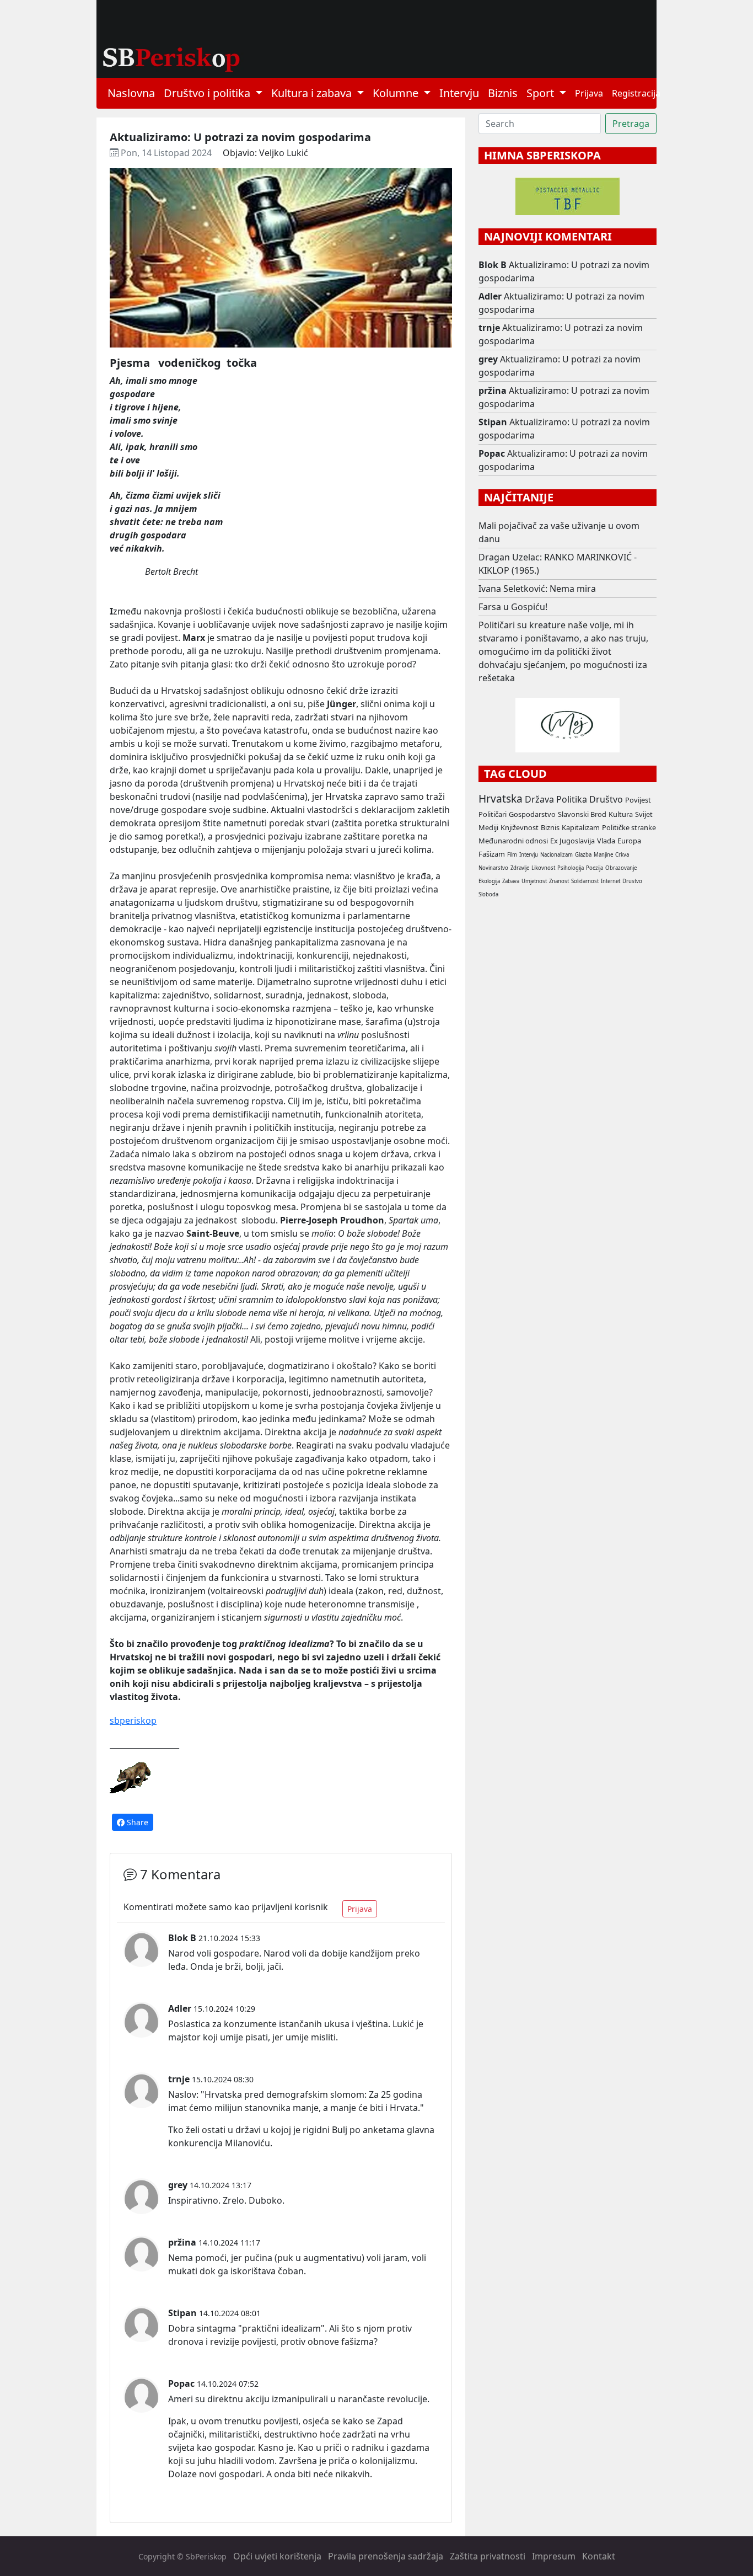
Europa (629, 841)
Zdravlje (520, 868)
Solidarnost (585, 881)
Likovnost (543, 868)
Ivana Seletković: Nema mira (537, 589)
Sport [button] (542, 93)
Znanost (559, 881)
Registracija (636, 93)
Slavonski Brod (582, 814)
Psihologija (571, 868)
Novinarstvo (493, 868)
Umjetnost (534, 881)
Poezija (595, 868)
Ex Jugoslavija (572, 841)
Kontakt (599, 2556)
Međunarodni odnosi (513, 841)
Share (136, 1822)
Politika (572, 799)
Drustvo (632, 881)
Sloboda (488, 894)
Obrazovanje (621, 868)
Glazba (583, 855)
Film (512, 855)
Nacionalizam (556, 855)
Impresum (554, 2556)
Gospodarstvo (532, 814)
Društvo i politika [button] (208, 93)
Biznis (503, 93)
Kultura (621, 814)
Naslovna (131, 93)
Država (539, 799)
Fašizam (492, 854)
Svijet (644, 814)
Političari (493, 814)
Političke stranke (629, 827)
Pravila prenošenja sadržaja (386, 2556)
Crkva (622, 855)
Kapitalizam (581, 827)
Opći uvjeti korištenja (277, 2556)
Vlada (606, 841)
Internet (611, 881)
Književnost (520, 827)
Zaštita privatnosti (488, 2556)
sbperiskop (133, 1720)
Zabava (511, 881)
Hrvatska (501, 798)
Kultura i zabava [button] (313, 93)
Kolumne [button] (397, 93)
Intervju (459, 93)
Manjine (603, 855)
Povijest (638, 800)
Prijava (589, 93)
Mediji (488, 827)
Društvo (606, 799)
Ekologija (489, 881)
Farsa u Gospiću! (513, 607)
